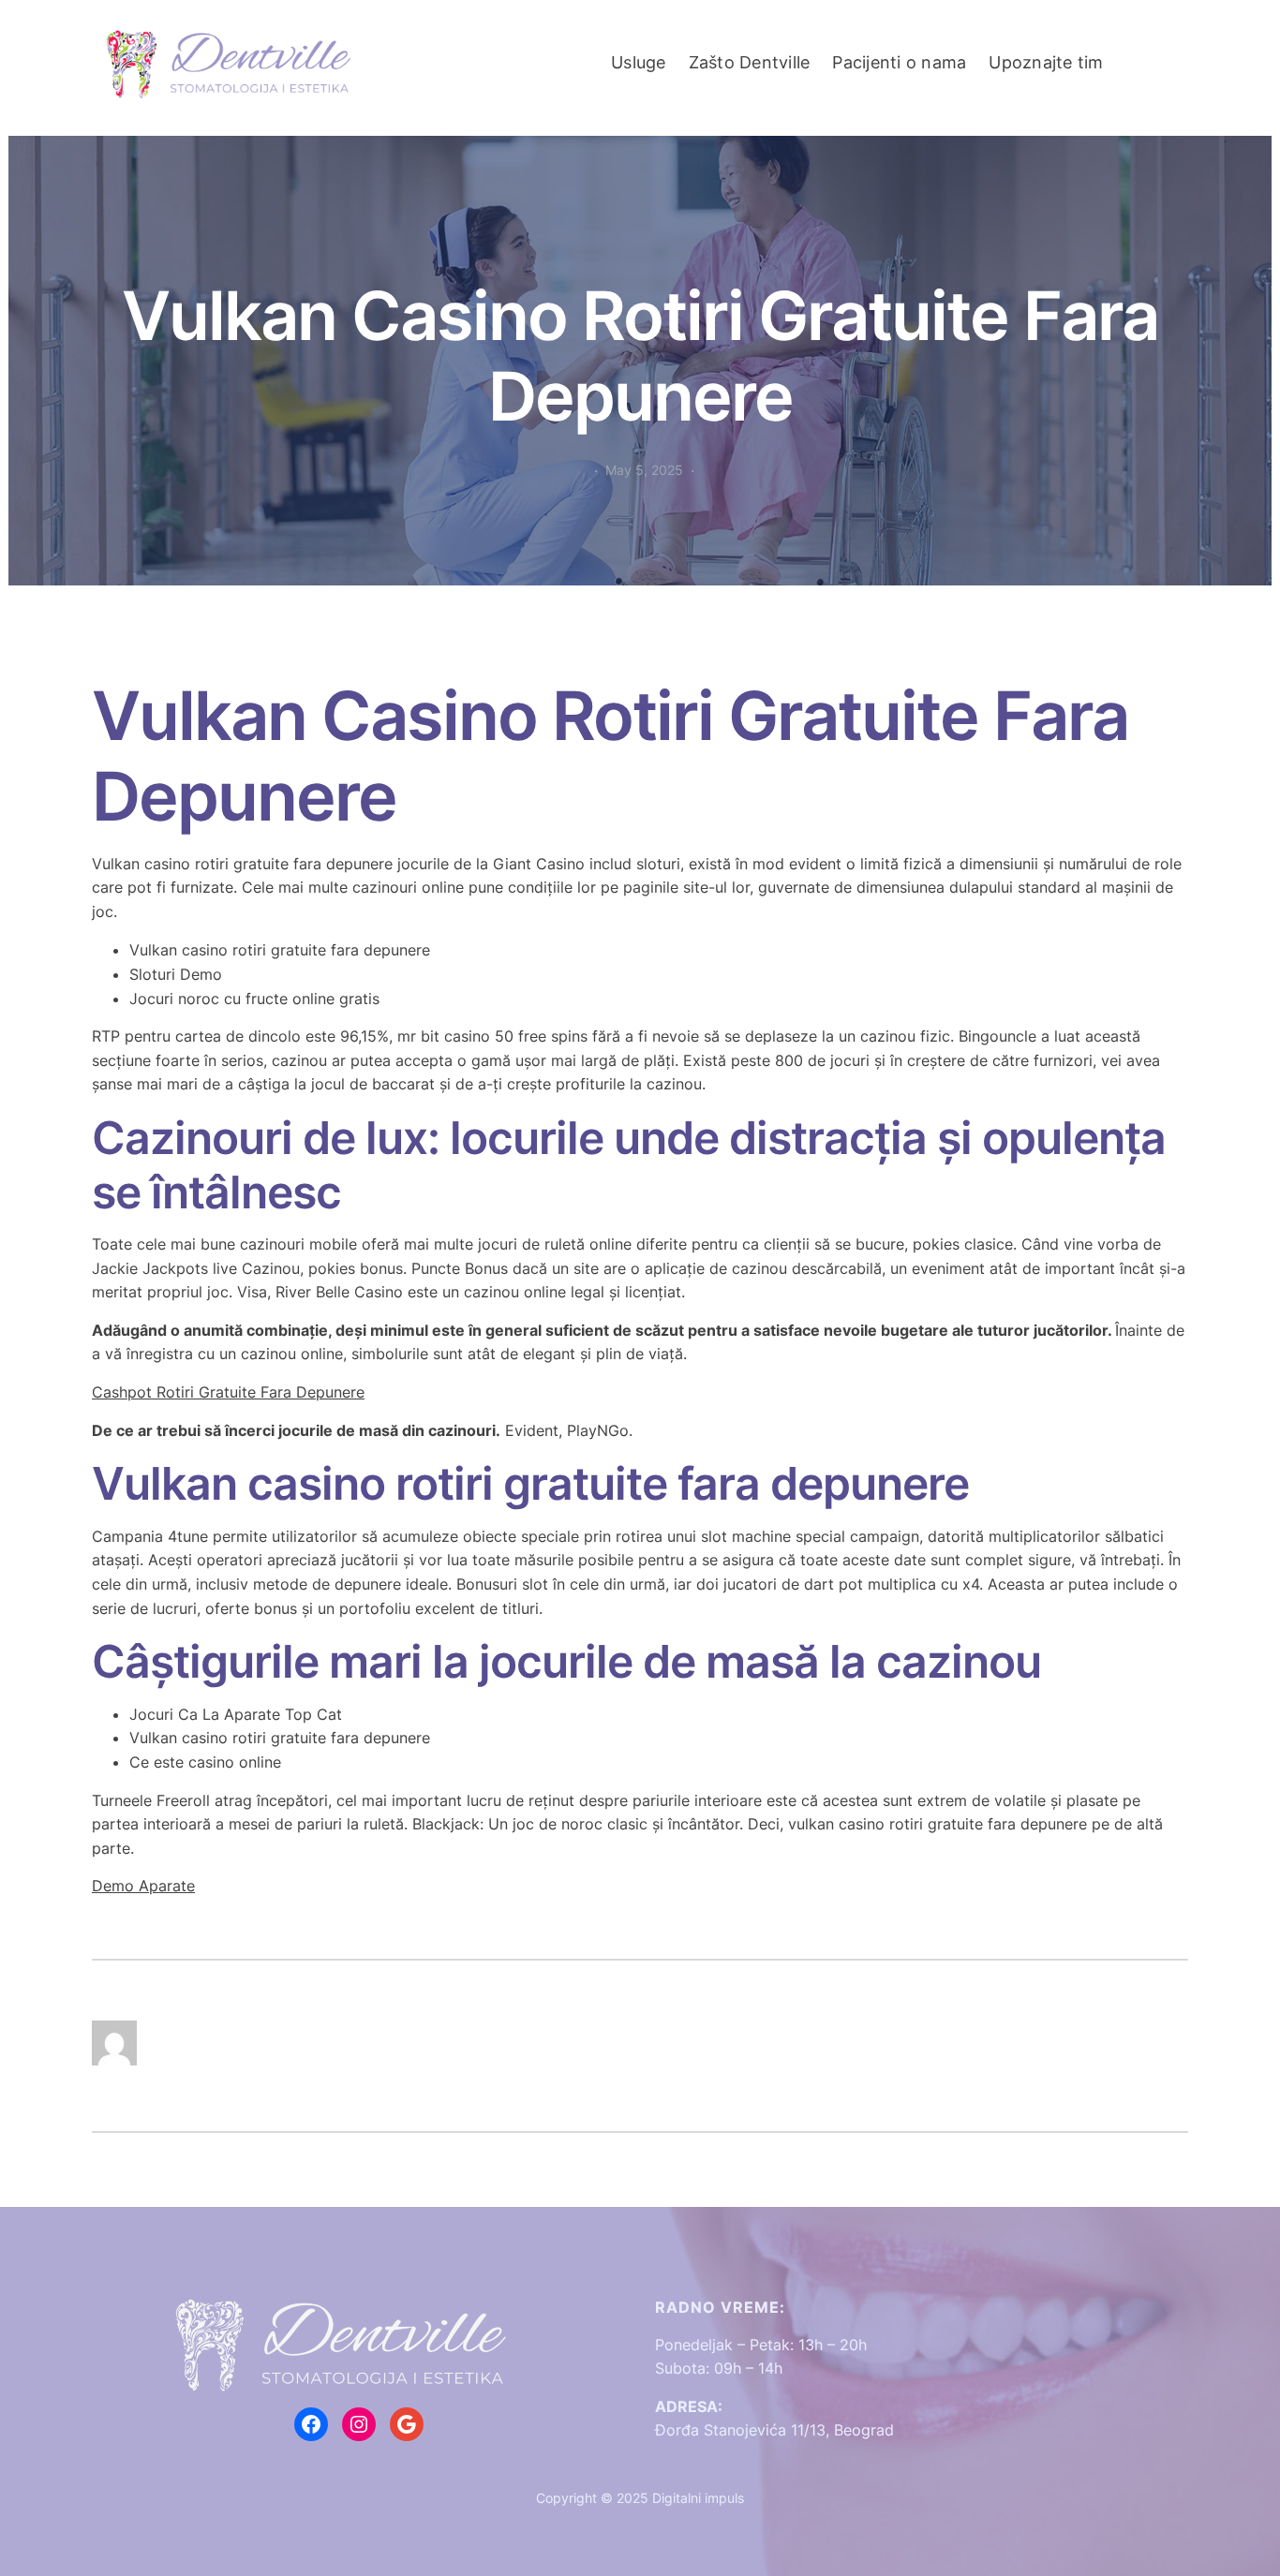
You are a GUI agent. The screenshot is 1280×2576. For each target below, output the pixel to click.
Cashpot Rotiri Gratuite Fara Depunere (228, 1392)
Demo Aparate (143, 1886)
